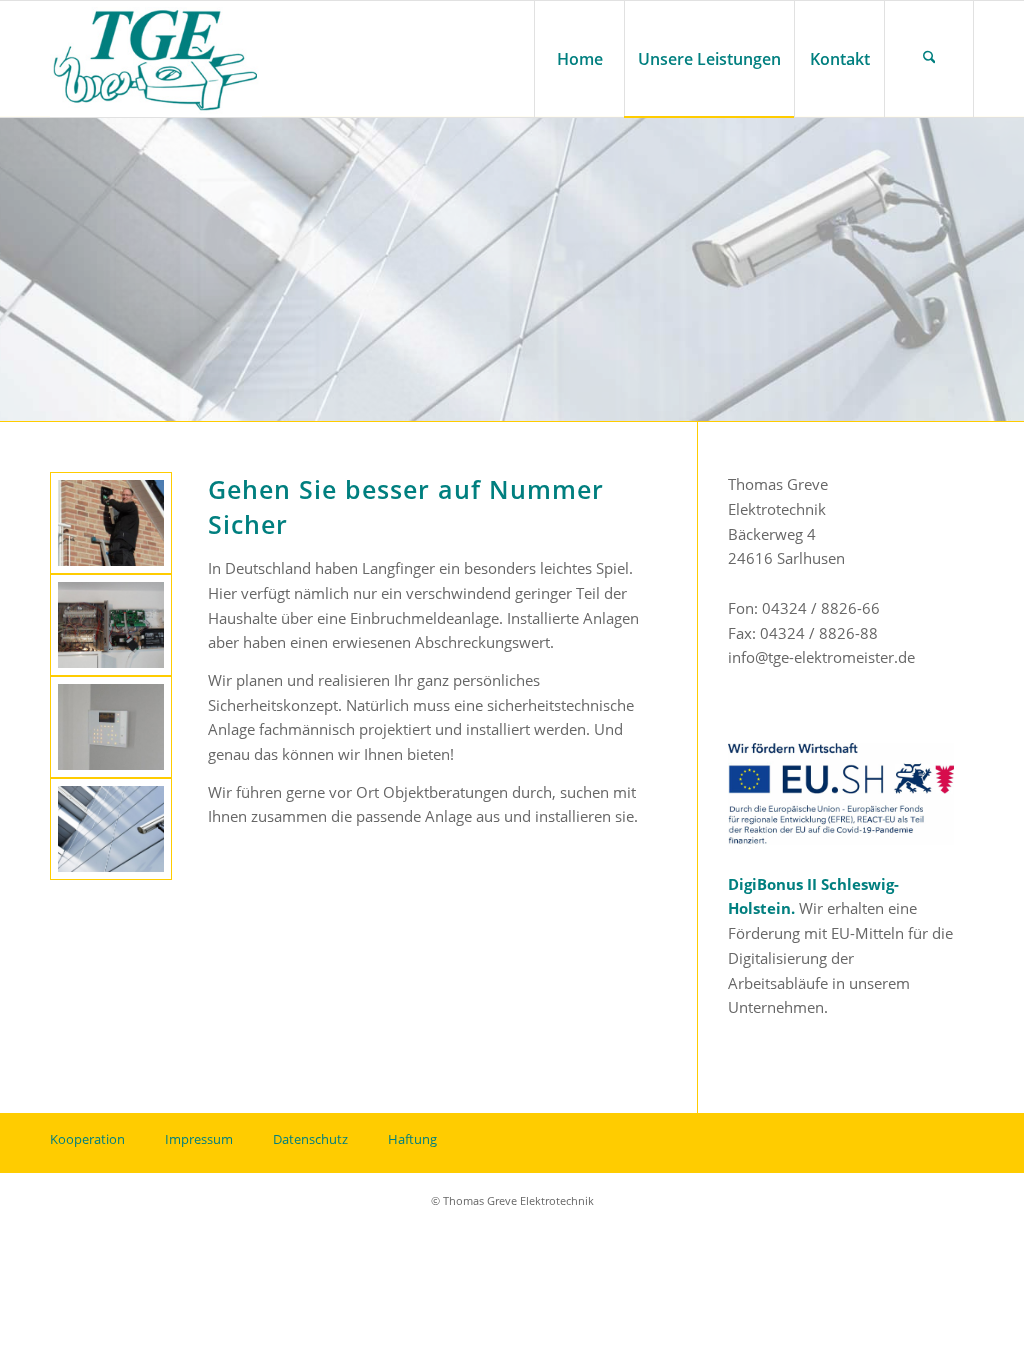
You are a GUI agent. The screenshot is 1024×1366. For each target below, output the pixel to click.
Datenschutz (310, 1139)
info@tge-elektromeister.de (821, 657)
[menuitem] (579, 59)
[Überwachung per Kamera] (111, 829)
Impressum (199, 1139)
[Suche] (929, 59)
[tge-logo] (156, 59)
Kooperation (87, 1139)
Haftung (412, 1139)
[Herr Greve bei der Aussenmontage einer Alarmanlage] (111, 523)
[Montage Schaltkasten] (111, 625)
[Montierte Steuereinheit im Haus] (111, 727)
